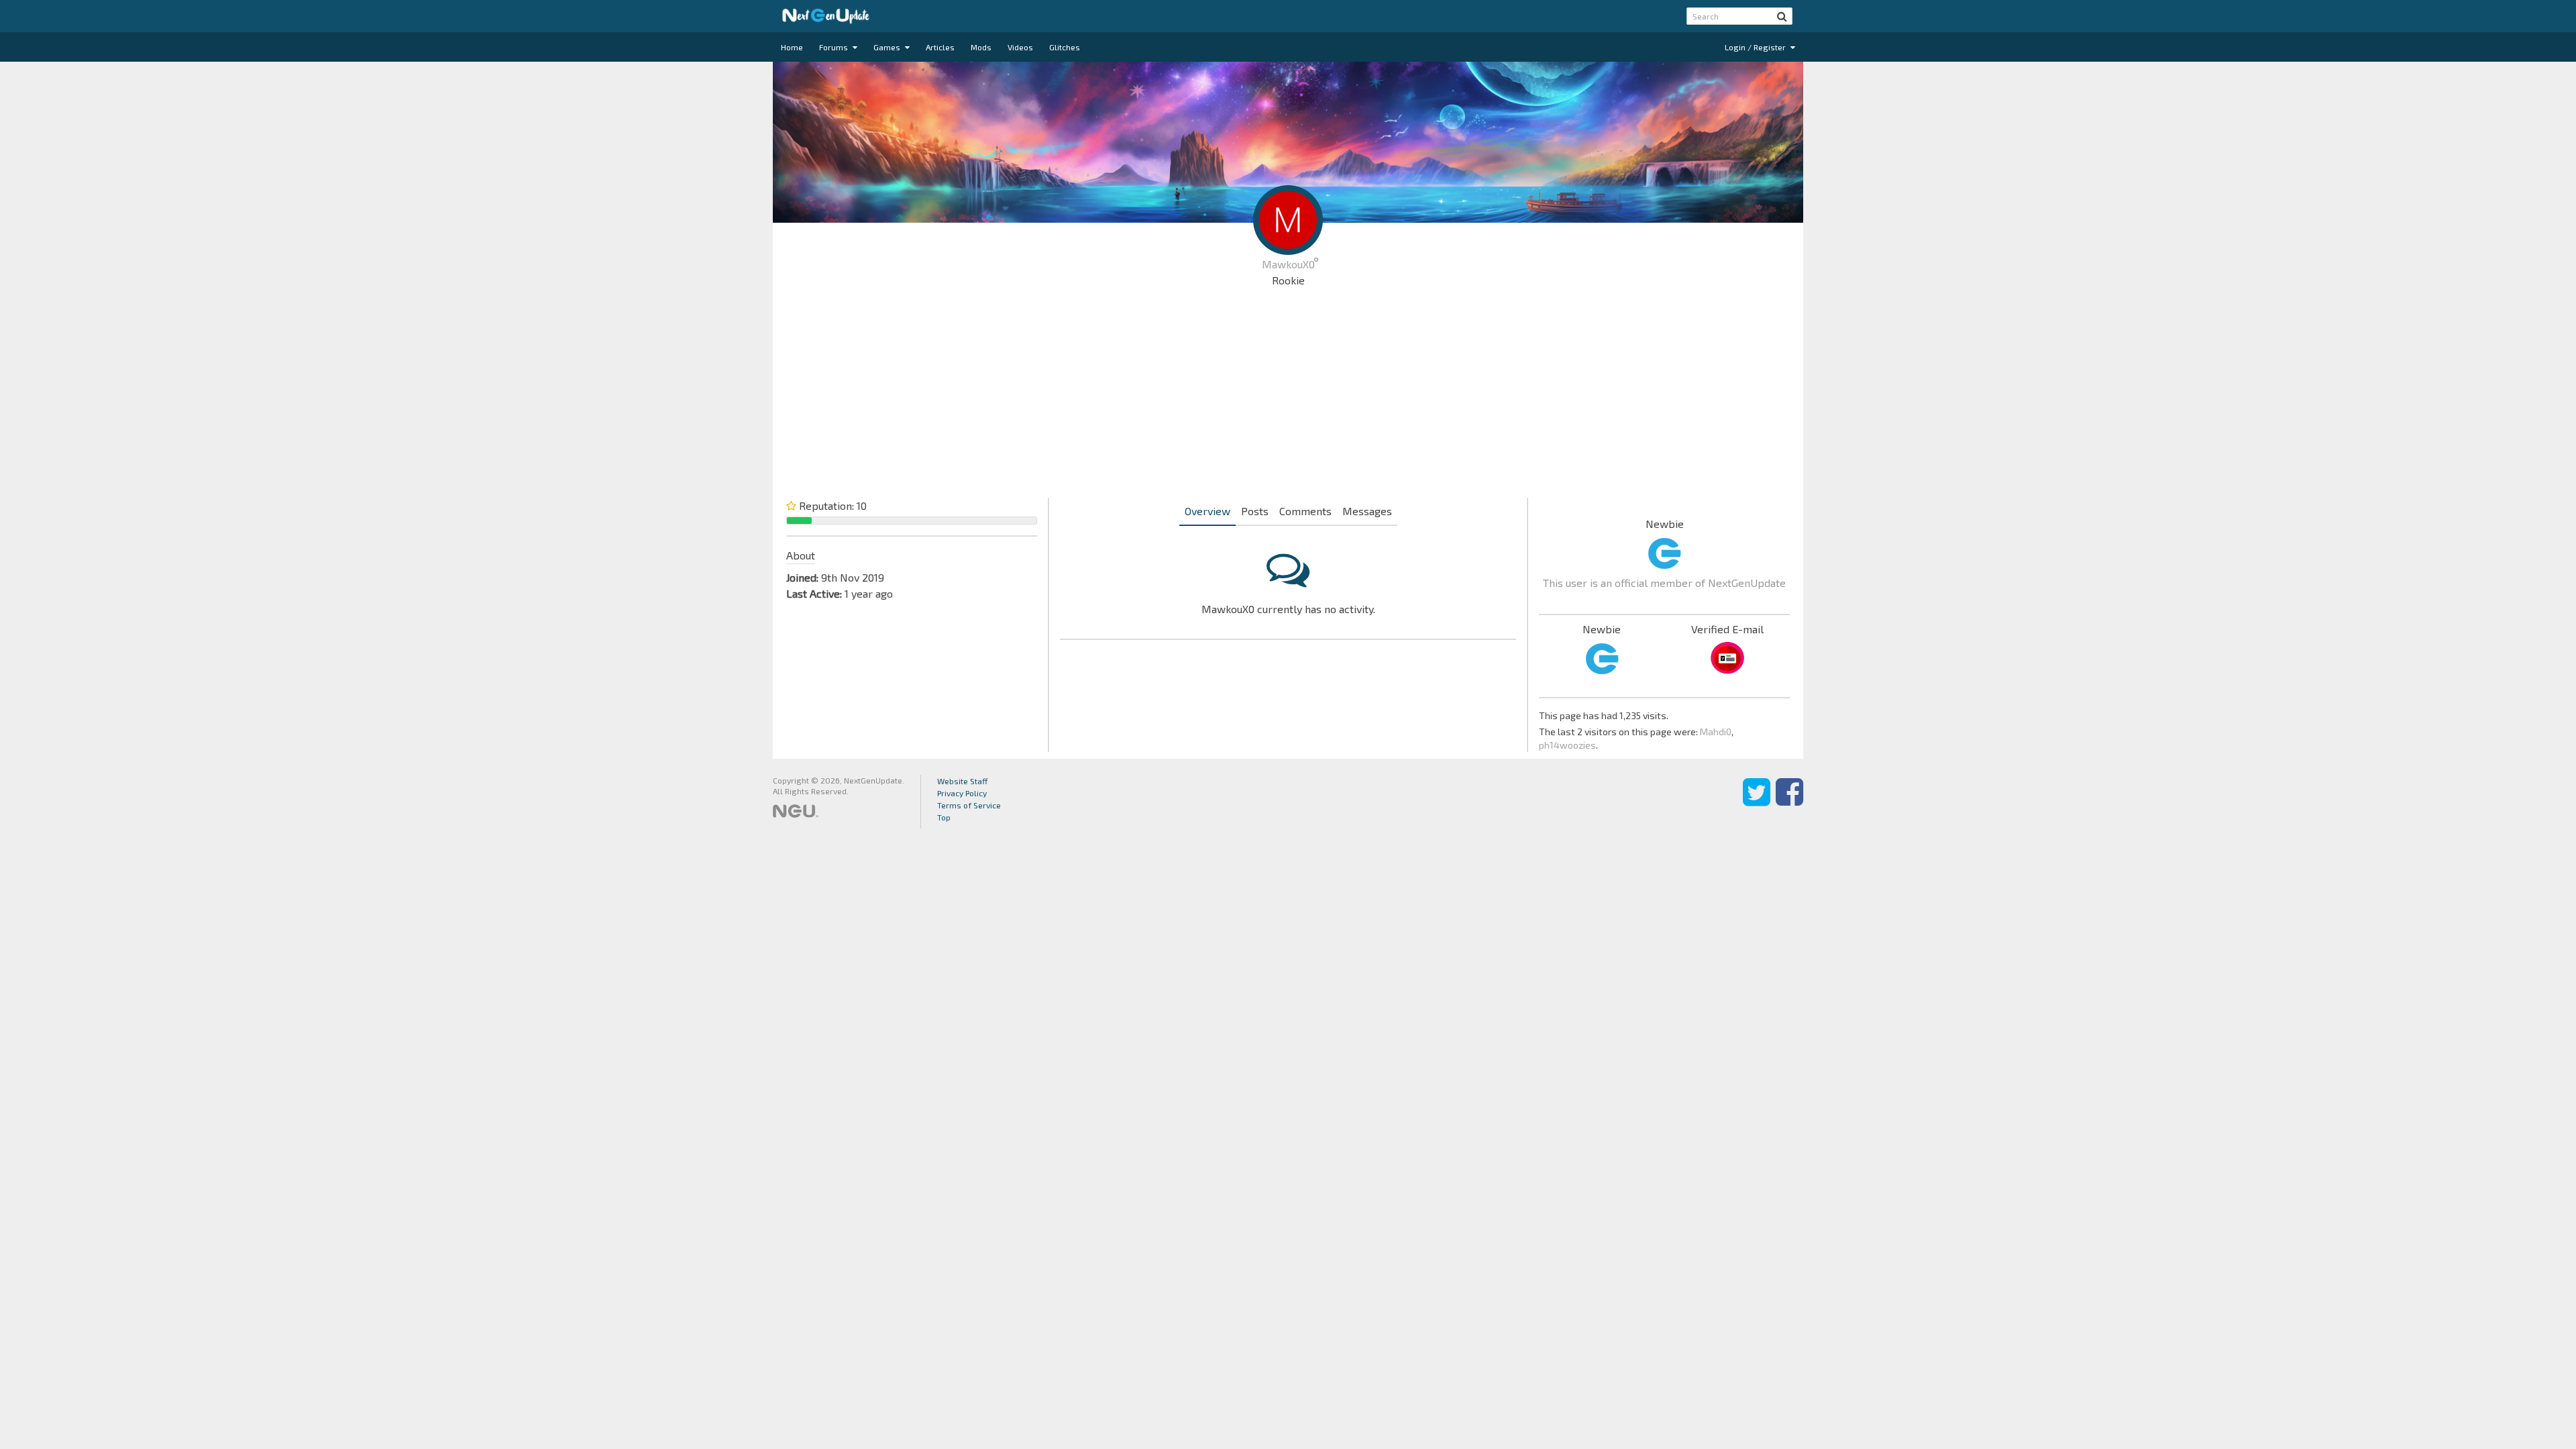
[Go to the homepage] (826, 16)
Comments (1305, 511)
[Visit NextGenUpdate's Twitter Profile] (1757, 802)
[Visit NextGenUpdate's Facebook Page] (1789, 802)
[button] (1782, 16)
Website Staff (963, 781)
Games (888, 47)
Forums (835, 47)
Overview (1207, 511)
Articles (940, 47)
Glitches (1065, 47)
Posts (1255, 511)
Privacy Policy (962, 793)
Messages (1367, 511)
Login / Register (1756, 47)
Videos (1020, 47)
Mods (981, 47)
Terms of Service (969, 805)
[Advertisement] (1288, 396)
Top (944, 817)
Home (792, 47)
